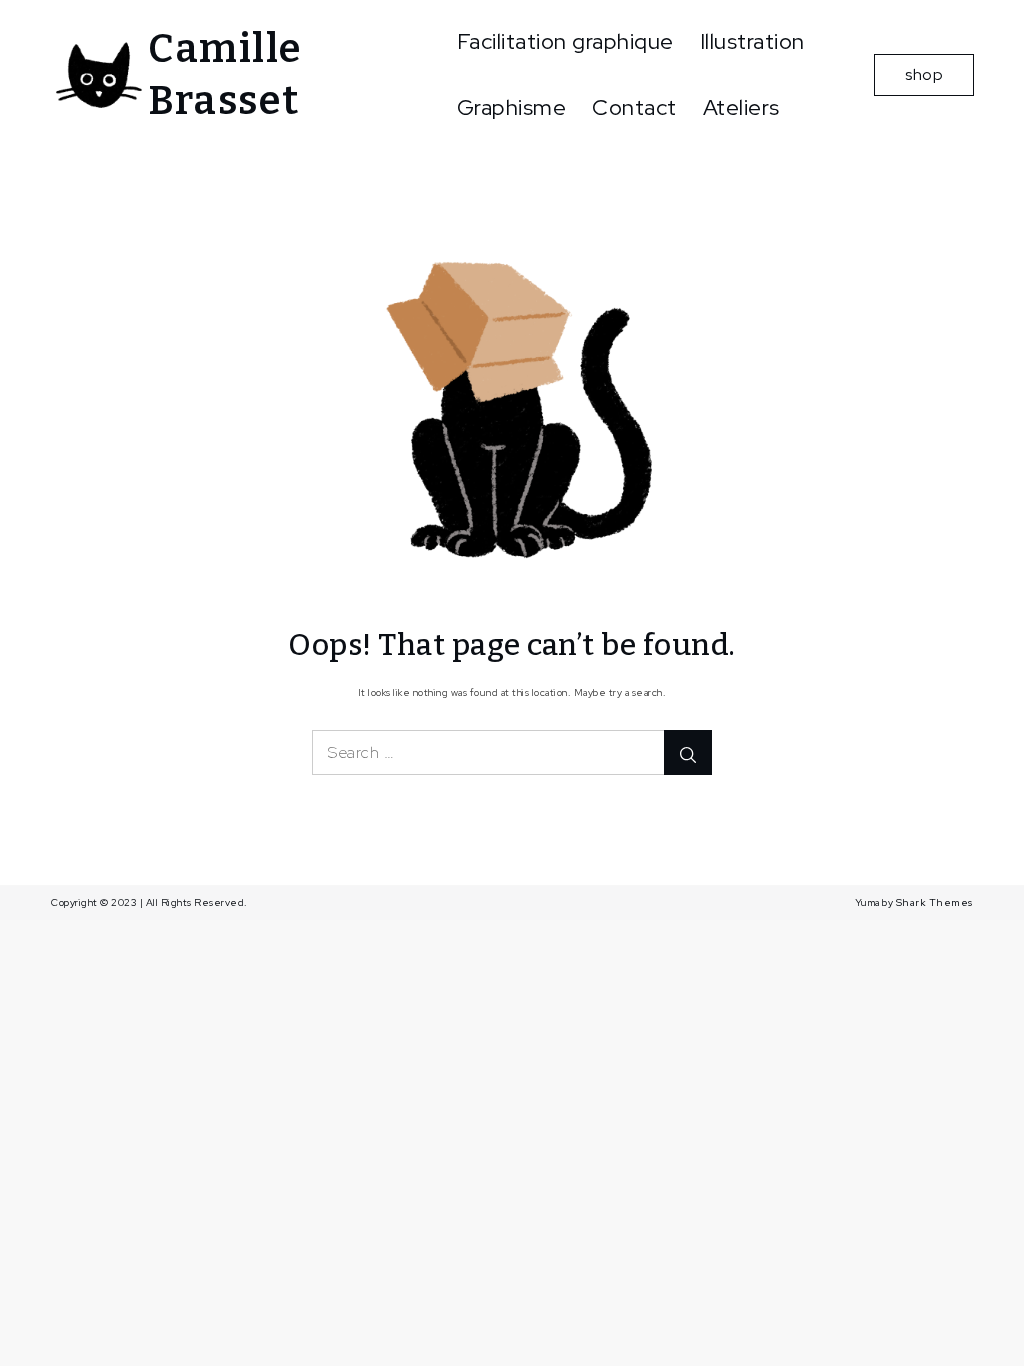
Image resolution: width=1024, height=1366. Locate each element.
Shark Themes (934, 902)
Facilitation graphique (565, 41)
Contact (634, 107)
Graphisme (512, 107)
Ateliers (741, 107)
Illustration (752, 41)
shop (924, 74)
